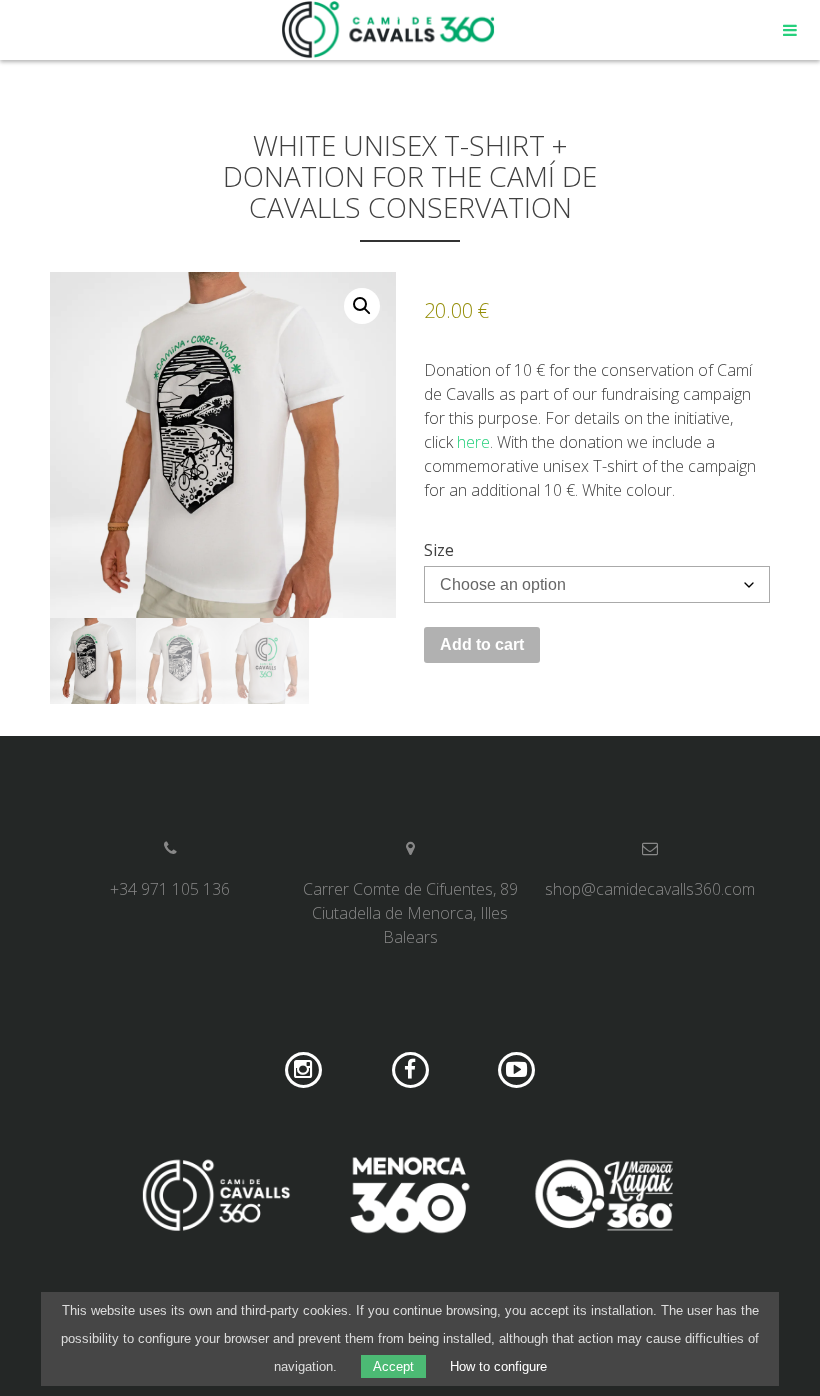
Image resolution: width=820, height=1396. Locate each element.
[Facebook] (410, 1070)
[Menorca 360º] (410, 1198)
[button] (362, 306)
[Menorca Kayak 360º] (604, 1198)
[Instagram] (303, 1070)
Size (439, 550)
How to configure (498, 1366)
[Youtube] (516, 1070)
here (473, 442)
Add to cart (482, 644)
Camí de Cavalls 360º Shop (389, 30)
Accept (393, 1366)
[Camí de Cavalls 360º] (216, 1198)
